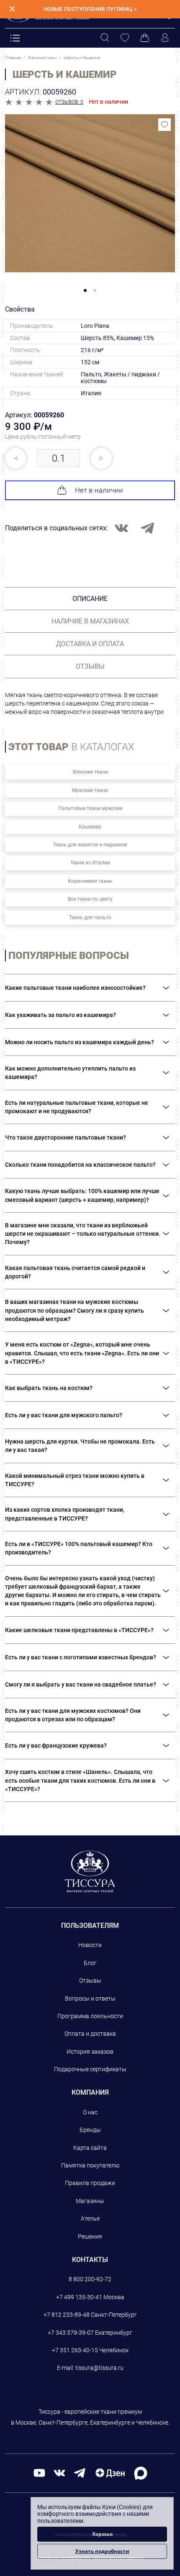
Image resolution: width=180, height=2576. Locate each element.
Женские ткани (90, 772)
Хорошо (102, 2534)
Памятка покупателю (90, 2165)
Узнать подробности (102, 2551)
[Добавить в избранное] (165, 125)
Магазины (90, 2201)
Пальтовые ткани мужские (90, 808)
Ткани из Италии (90, 863)
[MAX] (141, 2472)
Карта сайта (90, 2148)
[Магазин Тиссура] (90, 1871)
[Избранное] (125, 38)
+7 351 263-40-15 (75, 2350)
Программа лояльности (90, 2016)
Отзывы (90, 1981)
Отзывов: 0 (69, 102)
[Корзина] (145, 38)
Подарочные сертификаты (90, 2069)
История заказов (90, 2052)
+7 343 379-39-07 (71, 2333)
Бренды (90, 2130)
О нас (90, 2112)
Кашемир (90, 827)
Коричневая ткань (90, 881)
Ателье (90, 2218)
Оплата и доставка (90, 2034)
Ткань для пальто (90, 917)
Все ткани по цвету (90, 899)
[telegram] (80, 2472)
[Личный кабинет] (165, 38)
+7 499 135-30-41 (79, 2297)
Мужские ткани (90, 790)
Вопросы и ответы (90, 1998)
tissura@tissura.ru (99, 2368)
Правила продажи (90, 2183)
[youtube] (39, 2472)
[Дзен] (110, 2472)
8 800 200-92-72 (90, 2279)
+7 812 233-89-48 (67, 2315)
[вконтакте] (59, 2472)
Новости (90, 1945)
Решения (90, 2236)
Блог (90, 1963)
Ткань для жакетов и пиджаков (90, 845)
